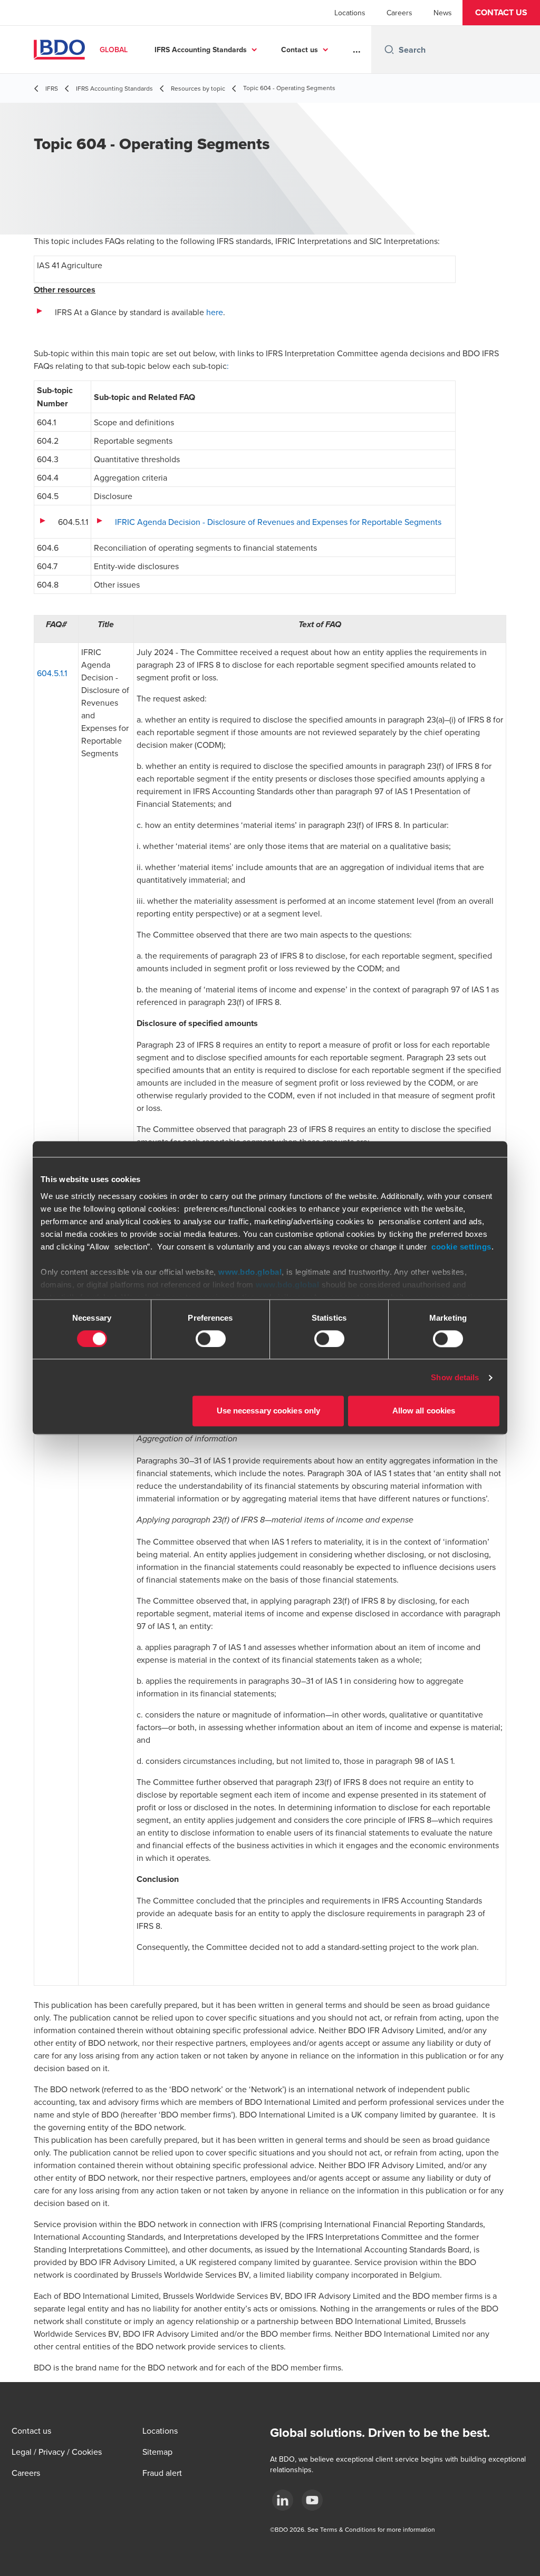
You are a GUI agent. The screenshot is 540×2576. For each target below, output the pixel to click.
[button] (501, 13)
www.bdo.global (250, 1272)
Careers (399, 13)
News (443, 13)
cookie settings (461, 1247)
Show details (455, 1377)
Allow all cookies (424, 1411)
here (215, 312)
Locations (350, 13)
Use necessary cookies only (269, 1411)
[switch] (211, 1339)
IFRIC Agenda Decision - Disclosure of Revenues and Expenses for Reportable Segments (278, 522)
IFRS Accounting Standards (201, 50)
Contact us (300, 50)
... (357, 50)
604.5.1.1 (52, 673)
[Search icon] (389, 50)
